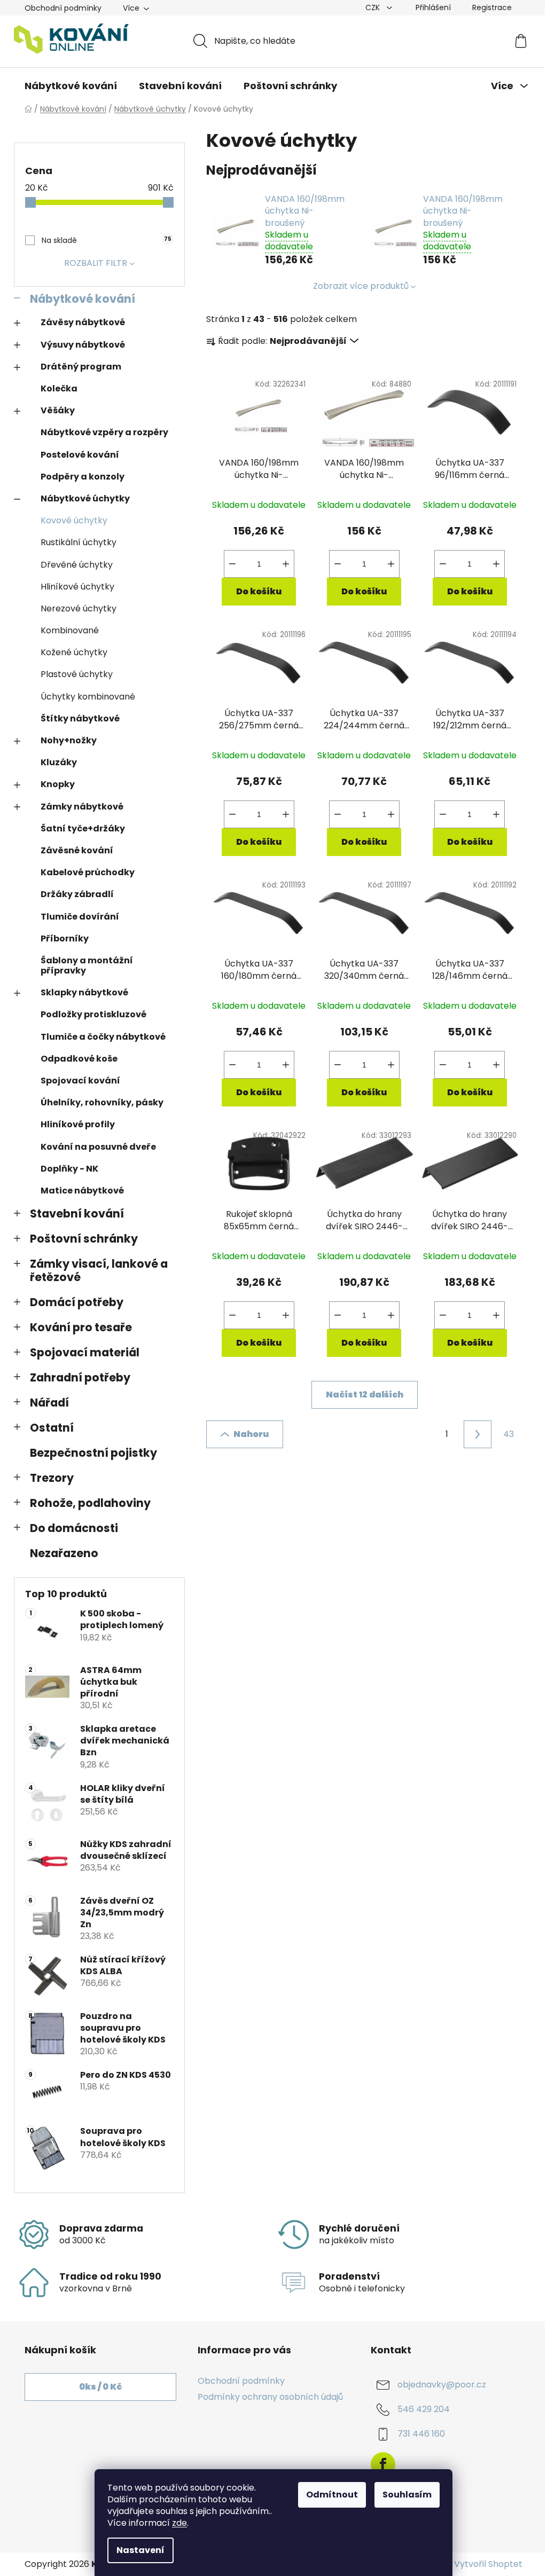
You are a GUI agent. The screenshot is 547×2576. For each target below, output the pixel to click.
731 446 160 (421, 2434)
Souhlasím (407, 2495)
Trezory (52, 1478)
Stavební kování (77, 1214)
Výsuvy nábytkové (83, 345)
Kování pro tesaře (81, 1327)
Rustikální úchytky (79, 542)
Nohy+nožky (69, 740)
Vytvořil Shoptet (488, 2564)
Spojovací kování (80, 1081)
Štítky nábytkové (80, 718)
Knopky (58, 784)
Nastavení (140, 2550)
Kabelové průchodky (88, 872)
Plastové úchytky (77, 674)
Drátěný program (81, 367)
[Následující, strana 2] (478, 1434)
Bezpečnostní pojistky (93, 1453)
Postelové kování (80, 455)
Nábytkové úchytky (85, 498)
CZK (374, 7)
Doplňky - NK (69, 1169)
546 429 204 (424, 2409)
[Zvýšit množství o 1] (286, 564)
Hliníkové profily (78, 1124)
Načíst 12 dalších (365, 1395)
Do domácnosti (74, 1528)
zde (179, 2523)
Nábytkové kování (83, 299)
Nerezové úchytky (79, 608)
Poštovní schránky (84, 1239)
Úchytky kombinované (88, 697)
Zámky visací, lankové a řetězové (99, 1270)
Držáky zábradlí (77, 894)
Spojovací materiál (85, 1352)
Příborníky (65, 938)
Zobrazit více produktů (361, 286)
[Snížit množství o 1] (232, 564)
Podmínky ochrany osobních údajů (270, 2397)
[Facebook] (383, 2464)
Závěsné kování (77, 850)
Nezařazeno (64, 1553)
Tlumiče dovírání (80, 917)
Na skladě (107, 240)
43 (509, 1434)
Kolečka (59, 388)
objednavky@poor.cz (442, 2385)
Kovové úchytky (74, 520)
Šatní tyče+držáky (83, 828)
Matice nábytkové (82, 1191)
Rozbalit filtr (96, 263)
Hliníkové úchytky (77, 587)
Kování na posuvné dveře (98, 1147)
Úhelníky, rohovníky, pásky (102, 1102)
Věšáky (58, 410)
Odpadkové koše (79, 1059)
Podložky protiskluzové (93, 1014)
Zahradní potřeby (80, 1377)
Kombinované (70, 630)
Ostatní (52, 1428)
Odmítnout (332, 2495)
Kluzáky (59, 762)
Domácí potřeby (77, 1302)
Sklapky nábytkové (84, 992)
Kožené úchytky (74, 652)
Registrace (492, 7)
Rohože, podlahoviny (90, 1503)
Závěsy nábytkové (83, 322)
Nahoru (251, 1434)
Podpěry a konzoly (83, 477)
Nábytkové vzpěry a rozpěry (104, 432)
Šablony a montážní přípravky (87, 965)
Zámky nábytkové (82, 807)
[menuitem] (71, 86)
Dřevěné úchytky (77, 565)
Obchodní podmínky (63, 8)
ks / (100, 2387)
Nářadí (49, 1403)
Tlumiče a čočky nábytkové (103, 1037)
